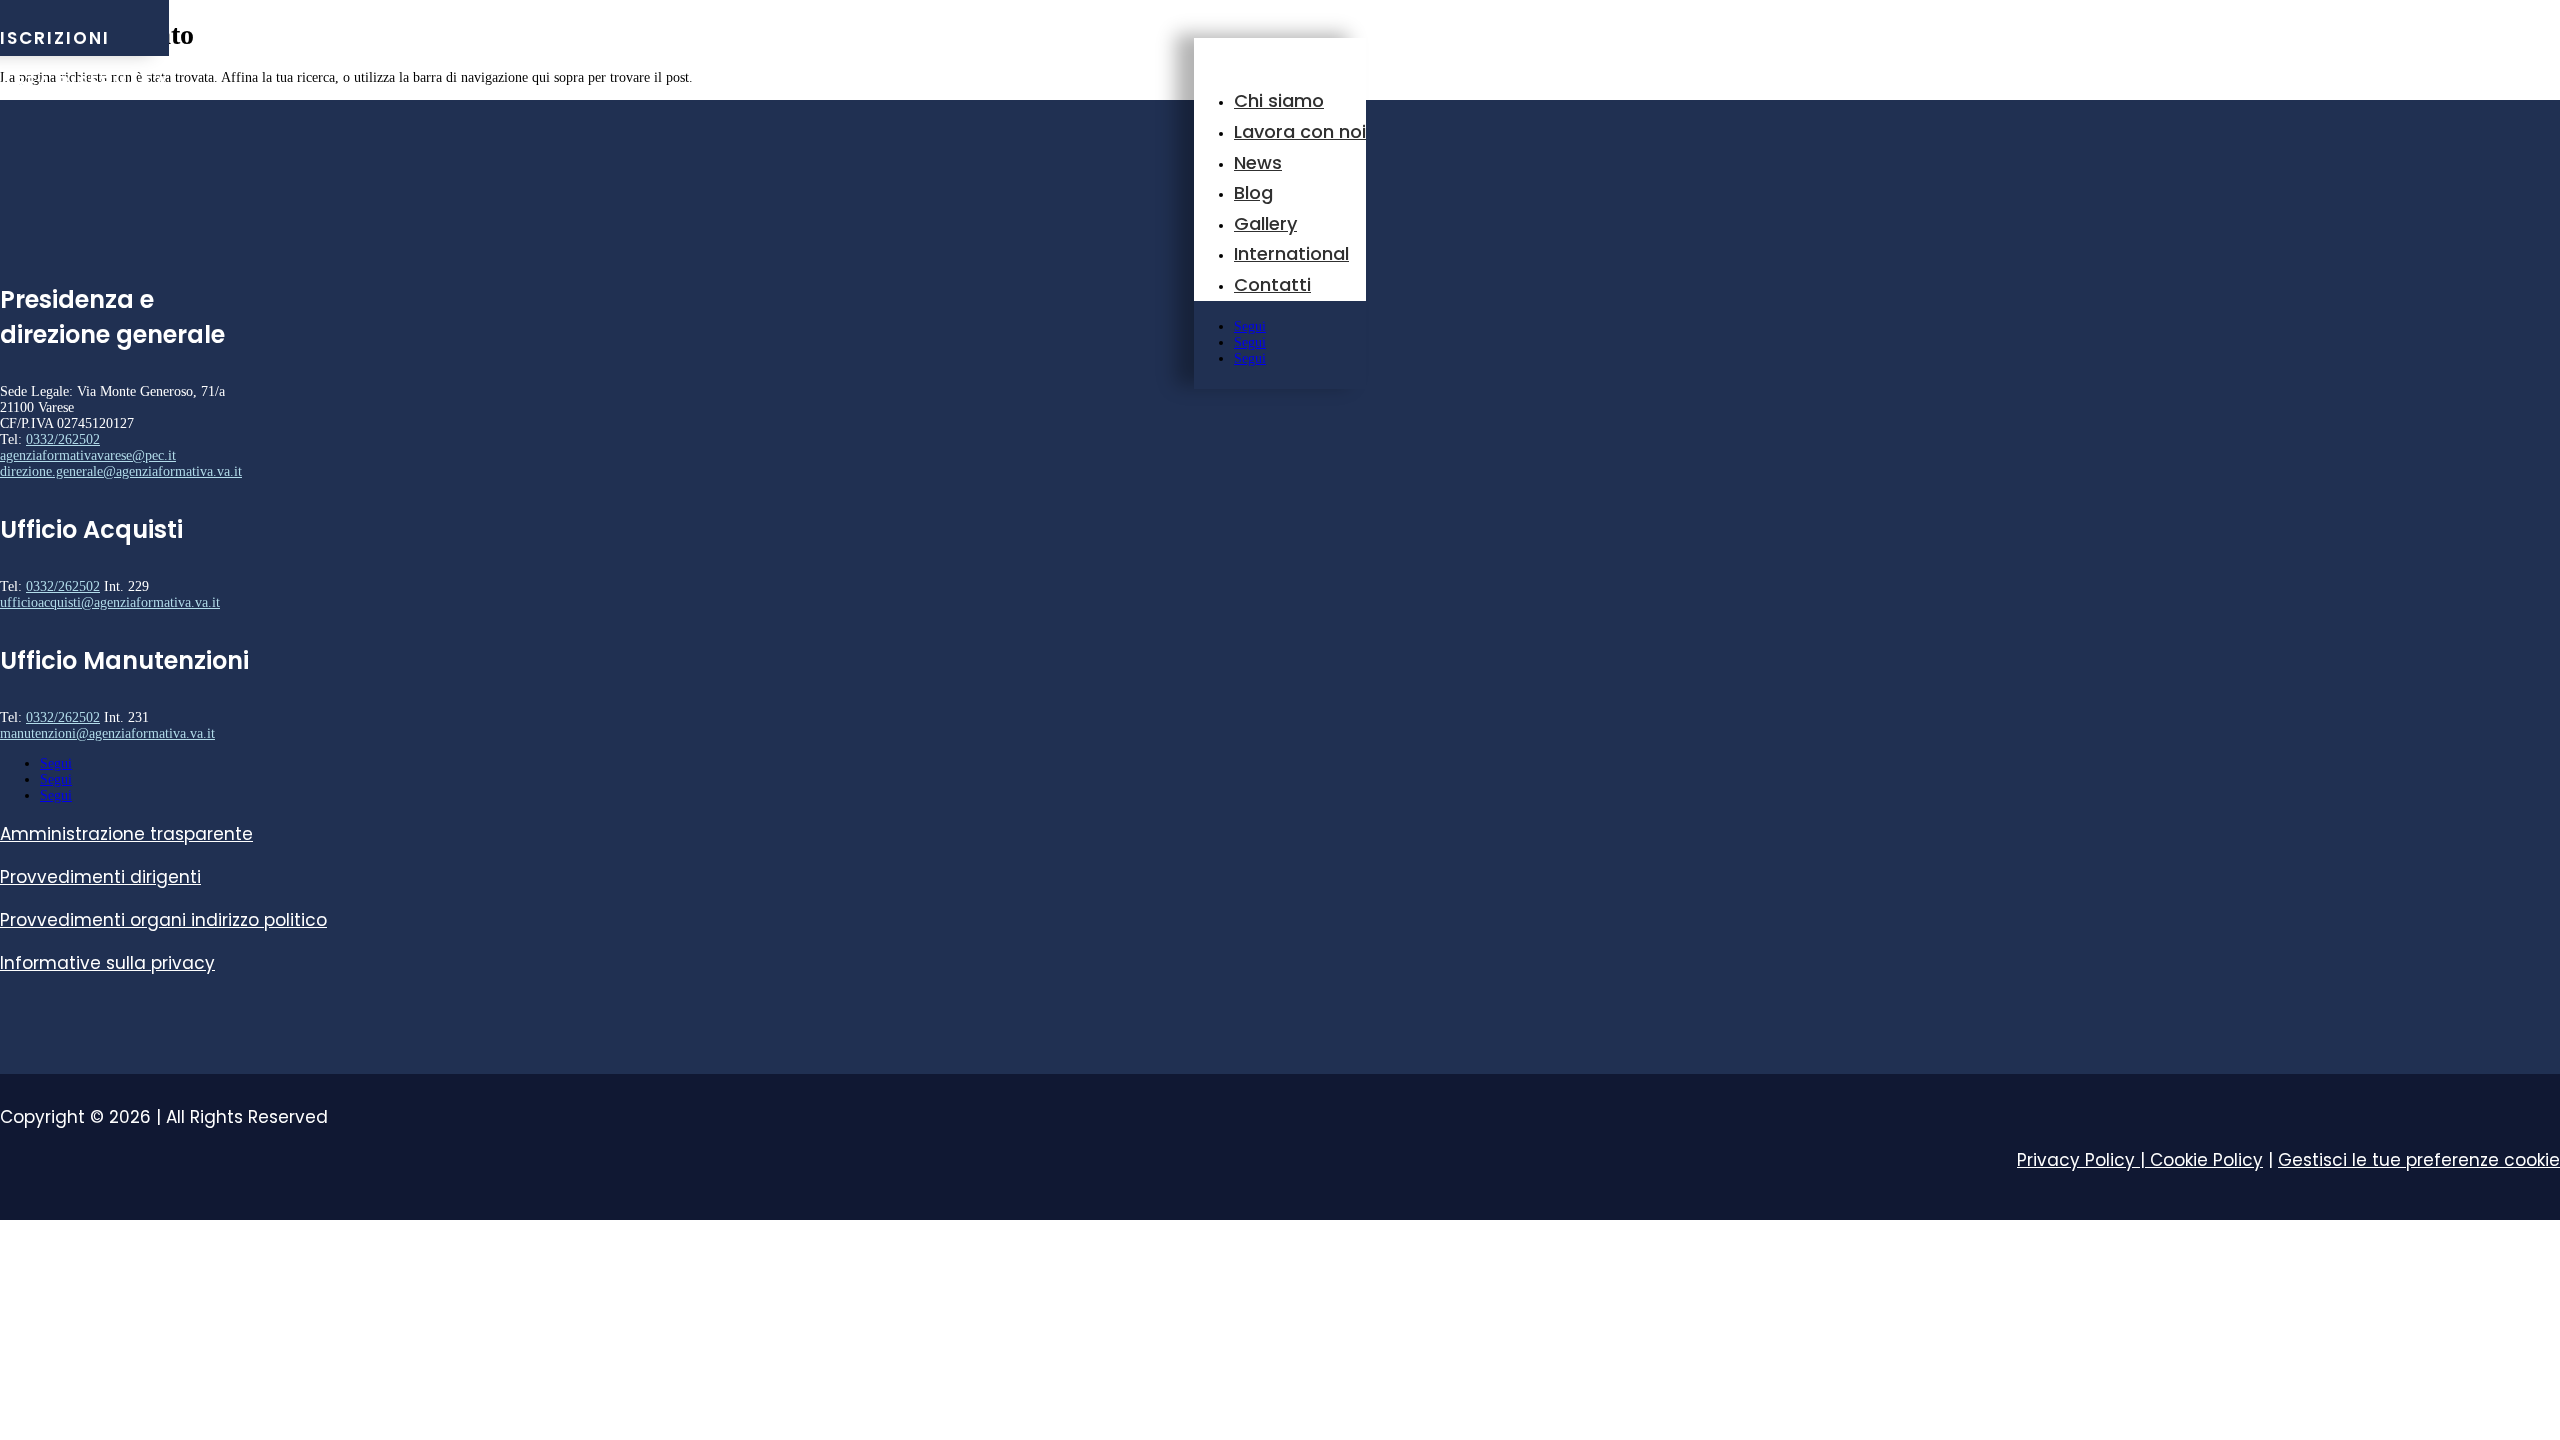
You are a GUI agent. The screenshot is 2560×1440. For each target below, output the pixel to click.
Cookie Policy (2206, 1160)
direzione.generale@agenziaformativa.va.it (121, 471)
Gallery (1265, 223)
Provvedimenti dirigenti (100, 877)
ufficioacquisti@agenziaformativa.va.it (110, 602)
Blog (1253, 192)
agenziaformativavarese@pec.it (88, 455)
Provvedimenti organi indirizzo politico (163, 920)
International (1291, 253)
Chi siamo (1279, 100)
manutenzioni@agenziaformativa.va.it (107, 733)
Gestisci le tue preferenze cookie (2419, 1160)
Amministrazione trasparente (126, 834)
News (1258, 162)
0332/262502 (63, 439)
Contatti (1272, 284)
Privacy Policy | (2083, 1160)
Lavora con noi (1300, 131)
